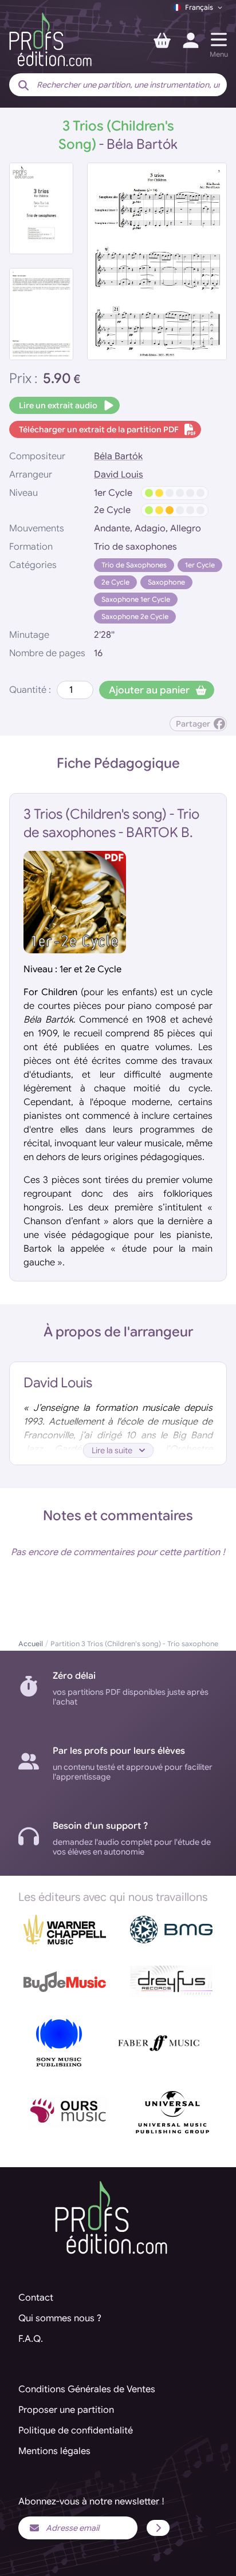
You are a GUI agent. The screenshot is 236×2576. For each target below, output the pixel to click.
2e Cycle (115, 582)
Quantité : (30, 690)
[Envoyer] (158, 2528)
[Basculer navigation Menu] (219, 40)
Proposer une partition (66, 2410)
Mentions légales (54, 2451)
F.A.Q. (31, 2339)
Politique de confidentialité (76, 2431)
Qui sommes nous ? (60, 2318)
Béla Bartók (118, 456)
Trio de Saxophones (134, 565)
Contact (36, 2298)
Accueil (31, 1644)
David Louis (119, 475)
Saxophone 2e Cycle (135, 616)
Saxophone (166, 582)
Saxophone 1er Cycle (136, 599)
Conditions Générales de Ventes (87, 2389)
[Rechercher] (23, 86)
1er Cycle (200, 565)
